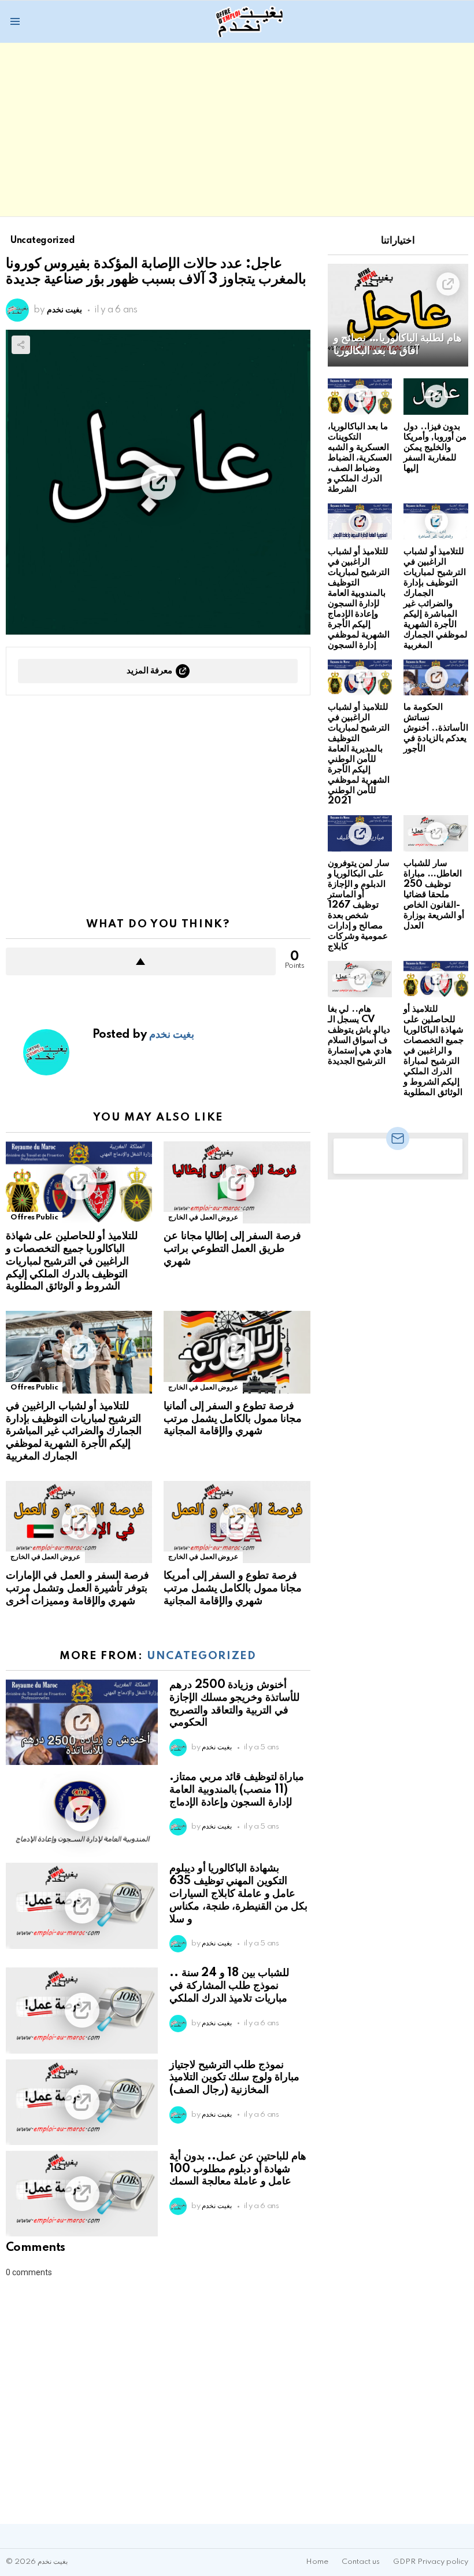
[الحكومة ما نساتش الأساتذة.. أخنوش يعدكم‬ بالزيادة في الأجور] (436, 678)
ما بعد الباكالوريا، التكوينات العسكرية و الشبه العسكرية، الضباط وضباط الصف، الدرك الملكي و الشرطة (360, 458)
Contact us (361, 2562)
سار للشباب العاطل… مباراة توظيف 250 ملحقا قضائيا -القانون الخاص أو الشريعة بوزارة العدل (434, 895)
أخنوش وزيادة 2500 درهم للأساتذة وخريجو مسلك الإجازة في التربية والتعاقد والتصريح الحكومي (234, 1704)
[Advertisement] (237, 130)
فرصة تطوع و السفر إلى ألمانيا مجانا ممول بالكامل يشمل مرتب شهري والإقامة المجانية (233, 1419)
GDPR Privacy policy (431, 2562)
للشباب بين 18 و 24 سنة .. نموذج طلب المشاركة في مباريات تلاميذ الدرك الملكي (229, 1986)
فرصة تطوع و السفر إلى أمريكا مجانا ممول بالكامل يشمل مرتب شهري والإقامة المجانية (233, 1589)
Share (21, 345)
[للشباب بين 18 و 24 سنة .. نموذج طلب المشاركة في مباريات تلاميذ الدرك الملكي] (82, 2010)
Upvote (141, 961)
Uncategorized (201, 1656)
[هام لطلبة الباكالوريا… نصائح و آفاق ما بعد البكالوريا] (398, 315)
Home (317, 2562)
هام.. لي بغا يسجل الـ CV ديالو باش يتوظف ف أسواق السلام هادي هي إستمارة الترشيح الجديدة (360, 1035)
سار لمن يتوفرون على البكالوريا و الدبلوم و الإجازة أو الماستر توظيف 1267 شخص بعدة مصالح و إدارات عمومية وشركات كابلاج (359, 905)
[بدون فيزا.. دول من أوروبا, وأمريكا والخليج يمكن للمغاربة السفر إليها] (436, 397)
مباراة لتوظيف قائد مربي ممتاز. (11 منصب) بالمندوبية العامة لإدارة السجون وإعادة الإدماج (237, 1790)
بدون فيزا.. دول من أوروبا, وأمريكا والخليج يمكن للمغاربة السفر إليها (435, 447)
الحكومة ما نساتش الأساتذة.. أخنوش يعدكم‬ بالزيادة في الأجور (436, 728)
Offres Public (34, 1217)
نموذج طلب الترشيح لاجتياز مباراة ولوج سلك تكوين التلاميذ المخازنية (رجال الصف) (234, 2078)
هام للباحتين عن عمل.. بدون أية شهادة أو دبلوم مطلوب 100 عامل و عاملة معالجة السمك (238, 2169)
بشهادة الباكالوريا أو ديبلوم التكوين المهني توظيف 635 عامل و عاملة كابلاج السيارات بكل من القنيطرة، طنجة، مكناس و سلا (238, 1894)
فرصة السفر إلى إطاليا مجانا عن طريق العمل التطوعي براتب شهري (232, 1249)
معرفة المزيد (150, 671)
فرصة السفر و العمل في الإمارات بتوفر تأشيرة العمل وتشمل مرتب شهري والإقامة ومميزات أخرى (77, 1589)
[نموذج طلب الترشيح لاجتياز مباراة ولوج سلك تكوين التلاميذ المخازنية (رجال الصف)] (82, 2102)
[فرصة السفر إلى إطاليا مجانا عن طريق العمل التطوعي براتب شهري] (237, 1183)
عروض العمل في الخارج (203, 1217)
